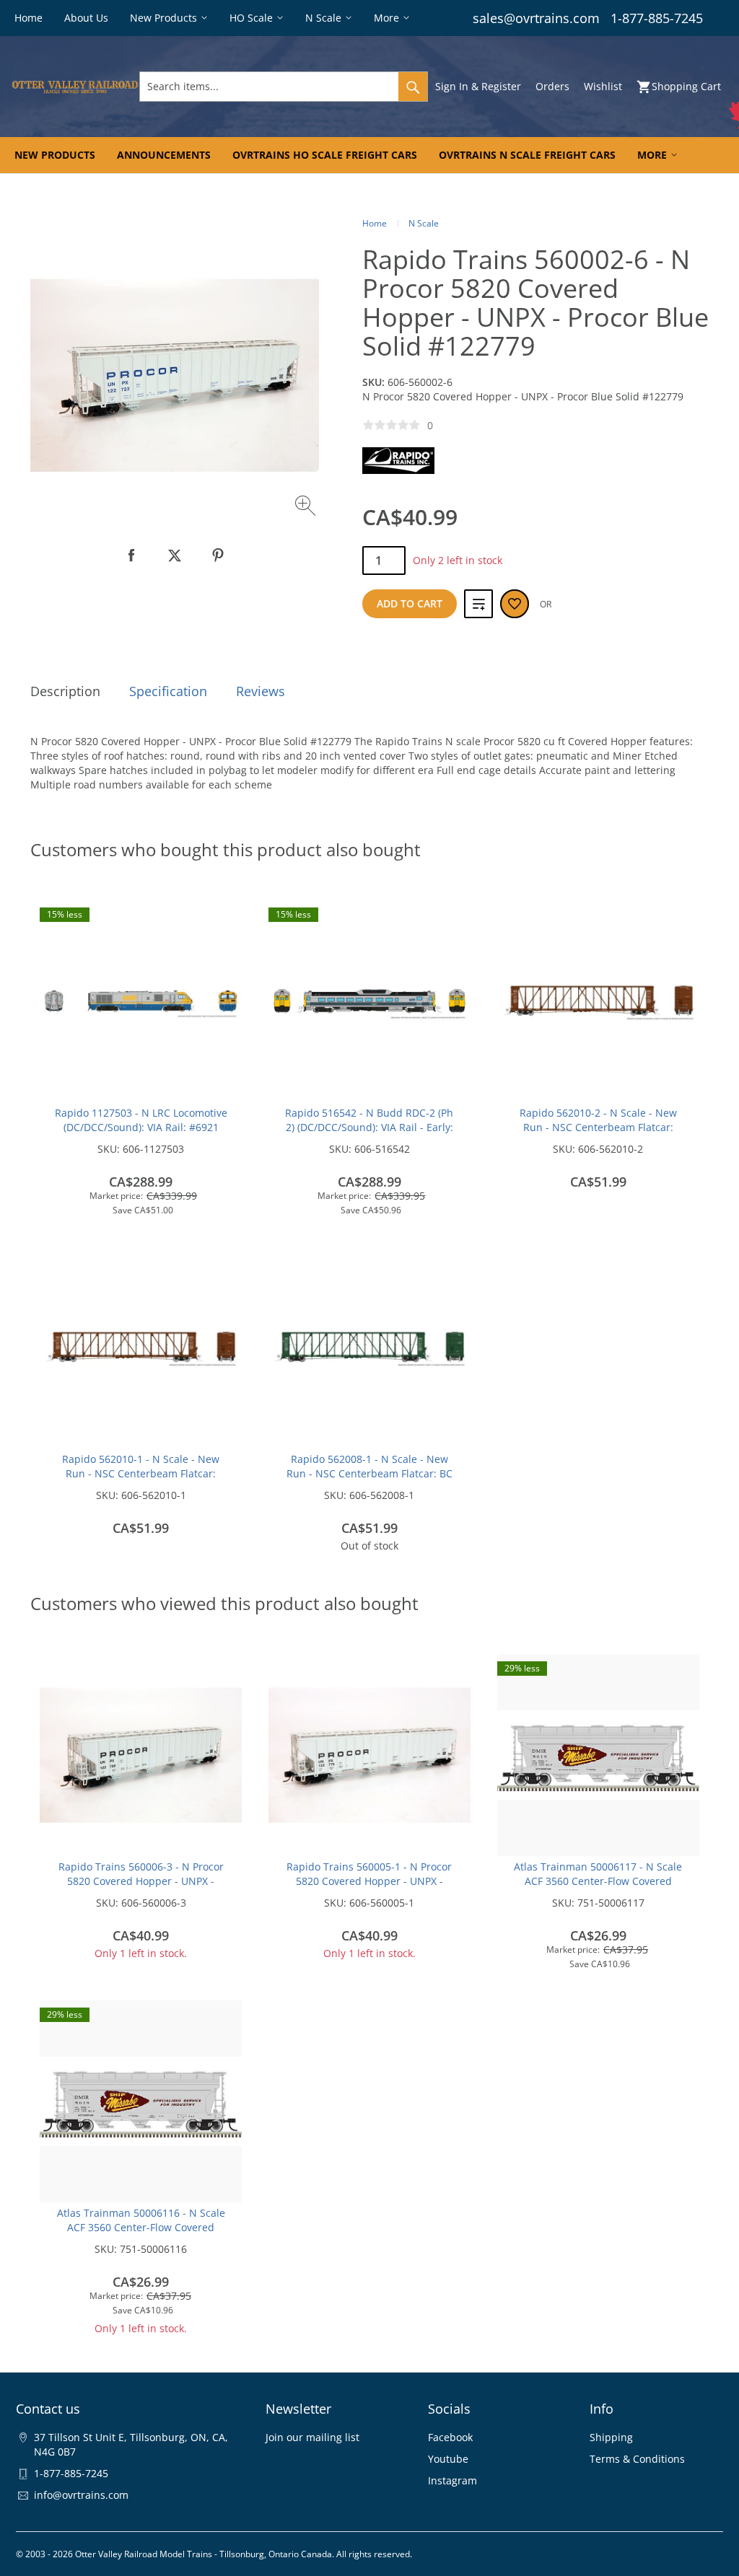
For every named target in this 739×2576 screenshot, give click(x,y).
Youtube (448, 2459)
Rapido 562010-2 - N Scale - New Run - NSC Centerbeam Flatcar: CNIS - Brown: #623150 (598, 1127)
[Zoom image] (307, 507)
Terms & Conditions (637, 2459)
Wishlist (603, 86)
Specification (168, 691)
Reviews (261, 691)
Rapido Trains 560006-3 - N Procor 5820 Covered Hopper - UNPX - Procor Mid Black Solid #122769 (141, 1881)
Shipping (611, 2437)
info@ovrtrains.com (81, 2495)
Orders (552, 86)
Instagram (452, 2480)
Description (65, 691)
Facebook (450, 2437)
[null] (131, 555)
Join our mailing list (312, 2437)
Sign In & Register (478, 86)
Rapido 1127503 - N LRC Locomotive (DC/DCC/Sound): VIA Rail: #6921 (141, 1120)
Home (375, 223)
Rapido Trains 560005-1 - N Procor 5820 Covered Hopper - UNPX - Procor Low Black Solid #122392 (369, 1881)
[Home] (75, 87)
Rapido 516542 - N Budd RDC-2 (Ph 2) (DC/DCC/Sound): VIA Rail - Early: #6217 (369, 1127)
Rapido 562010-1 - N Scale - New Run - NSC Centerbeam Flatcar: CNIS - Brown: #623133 (141, 1473)
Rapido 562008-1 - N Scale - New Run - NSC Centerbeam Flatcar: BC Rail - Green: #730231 (369, 1473)
